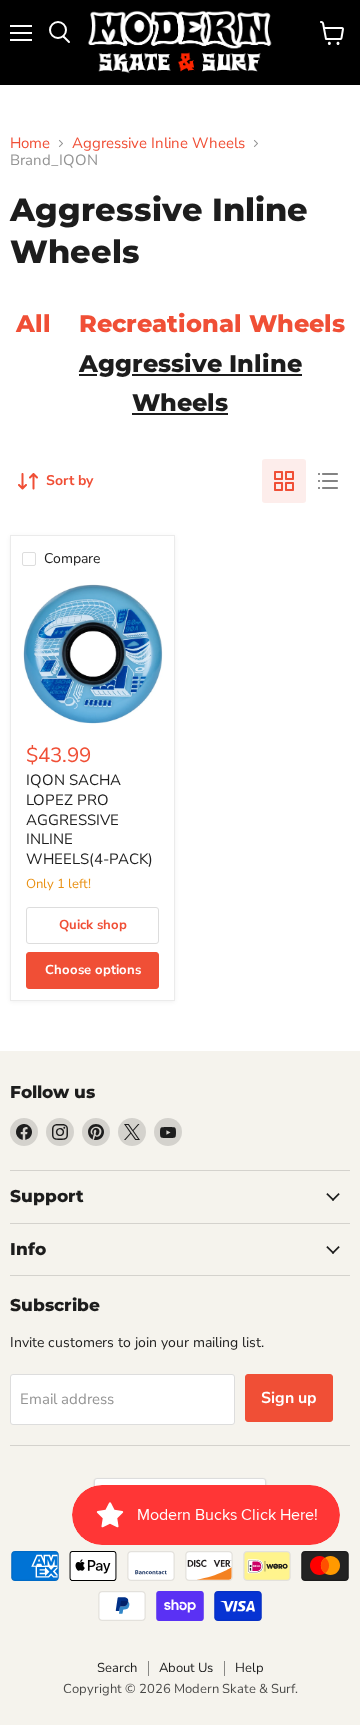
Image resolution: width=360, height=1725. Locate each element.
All (33, 323)
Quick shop (93, 925)
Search (117, 1668)
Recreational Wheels (212, 323)
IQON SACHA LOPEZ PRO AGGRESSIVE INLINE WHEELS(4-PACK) (89, 819)
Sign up (289, 1398)
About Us (186, 1668)
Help (249, 1668)
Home (30, 143)
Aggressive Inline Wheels (158, 143)
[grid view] (284, 481)
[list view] (328, 481)
